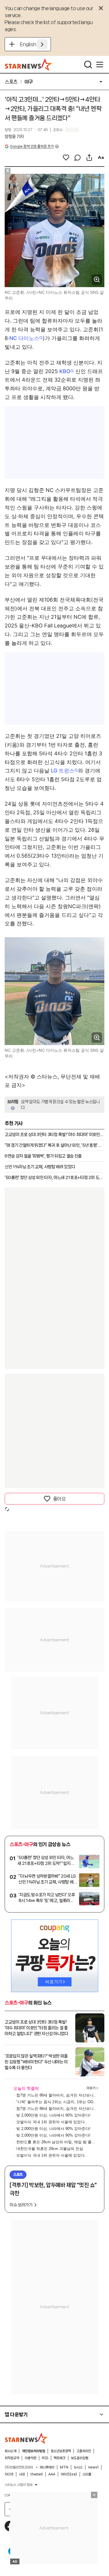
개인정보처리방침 (33, 2451)
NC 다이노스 (24, 338)
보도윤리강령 (80, 2458)
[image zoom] (97, 280)
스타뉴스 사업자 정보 (19, 2485)
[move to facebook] (10, 2526)
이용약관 (31, 2458)
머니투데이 (47, 2467)
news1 (93, 2467)
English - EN (34, 44)
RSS (45, 2458)
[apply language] (42, 44)
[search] (88, 65)
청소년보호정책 (61, 2451)
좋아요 (59, 1499)
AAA (52, 2474)
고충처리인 (84, 2451)
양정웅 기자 (14, 137)
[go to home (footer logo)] (26, 2438)
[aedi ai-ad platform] (31, 176)
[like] (66, 158)
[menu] (100, 65)
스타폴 (87, 2474)
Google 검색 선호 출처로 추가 (32, 146)
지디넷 (9, 2474)
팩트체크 (60, 2458)
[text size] (101, 158)
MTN (64, 2467)
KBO (65, 371)
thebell (36, 2474)
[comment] (78, 158)
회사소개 (10, 2451)
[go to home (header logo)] (29, 65)
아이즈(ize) (69, 2474)
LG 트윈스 (63, 771)
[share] (89, 158)
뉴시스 (78, 2467)
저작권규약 (12, 2458)
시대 (22, 2474)
